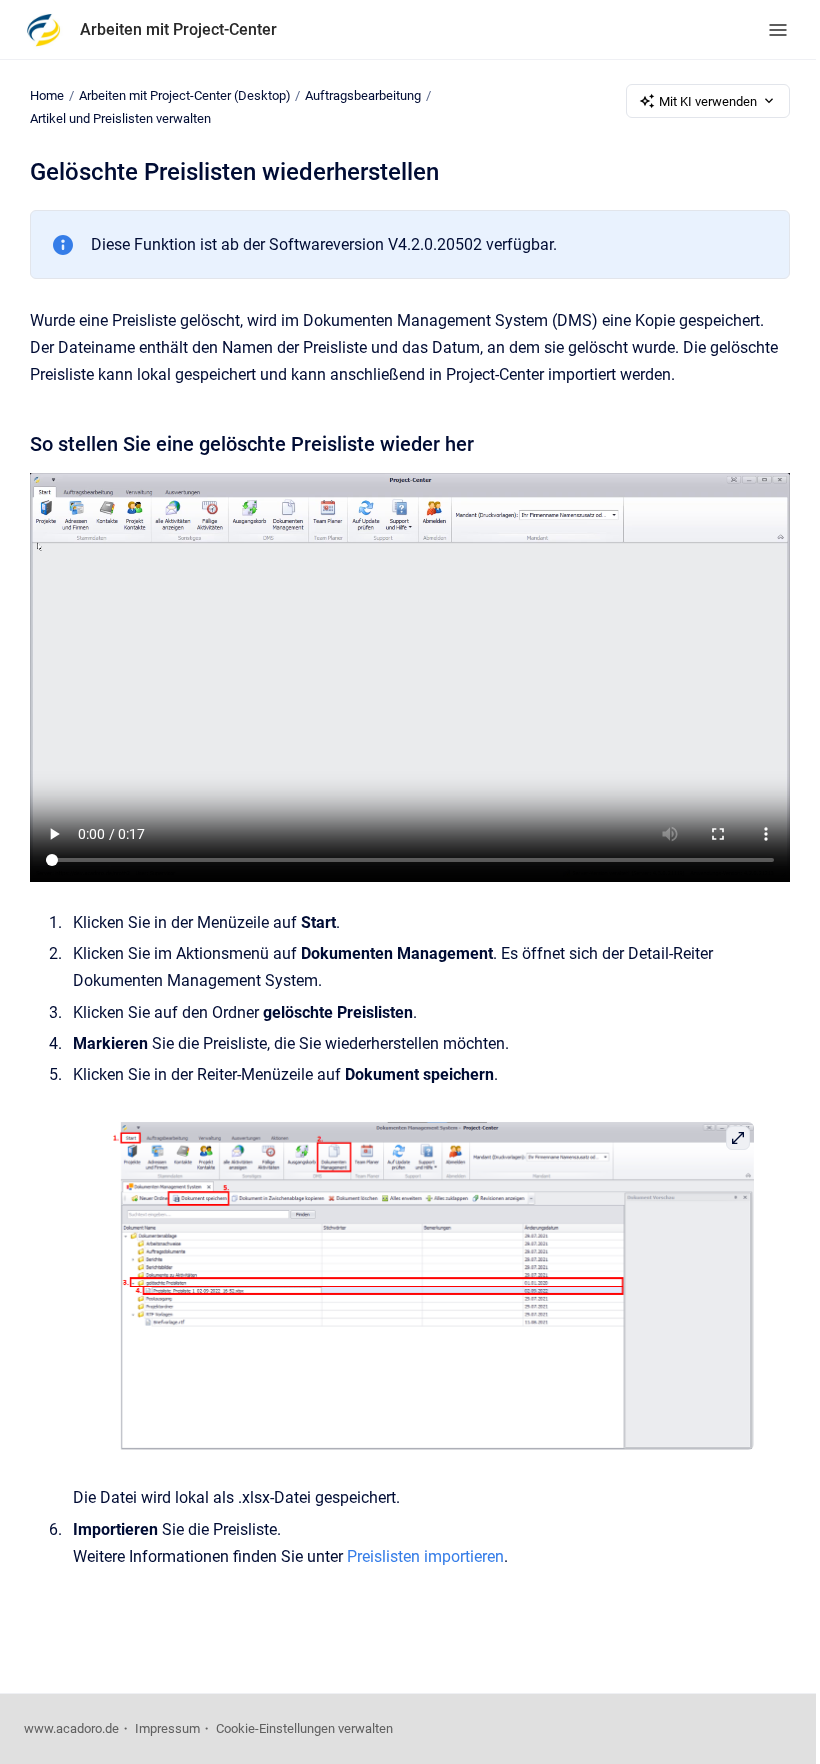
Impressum (167, 1728)
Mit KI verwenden (708, 101)
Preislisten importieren (425, 1556)
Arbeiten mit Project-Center (178, 29)
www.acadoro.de (71, 1728)
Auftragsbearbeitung (363, 95)
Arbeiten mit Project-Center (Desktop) (185, 95)
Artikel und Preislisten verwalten (120, 118)
